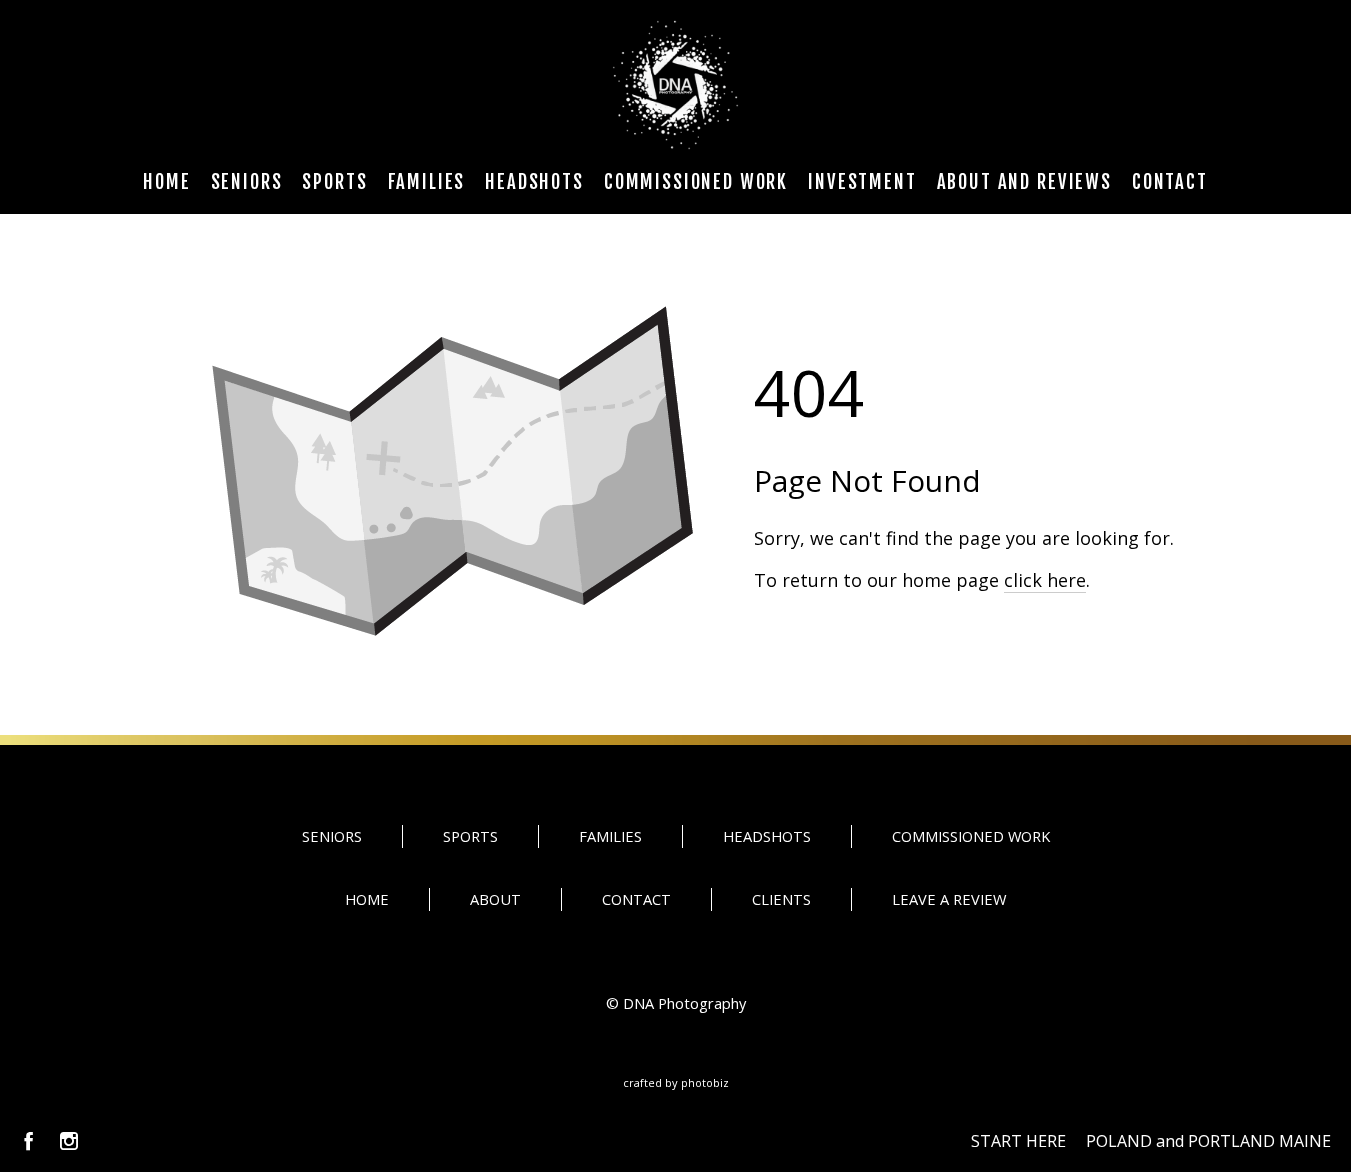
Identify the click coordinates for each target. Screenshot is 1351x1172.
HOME (367, 899)
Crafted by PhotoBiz (676, 1082)
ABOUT (495, 899)
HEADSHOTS (767, 836)
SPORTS (470, 836)
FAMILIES (610, 836)
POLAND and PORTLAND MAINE (1208, 1141)
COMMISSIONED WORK (971, 836)
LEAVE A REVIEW (949, 899)
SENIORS (332, 836)
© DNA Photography (676, 1003)
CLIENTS (781, 899)
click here (1045, 580)
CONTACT (636, 899)
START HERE (1018, 1141)
